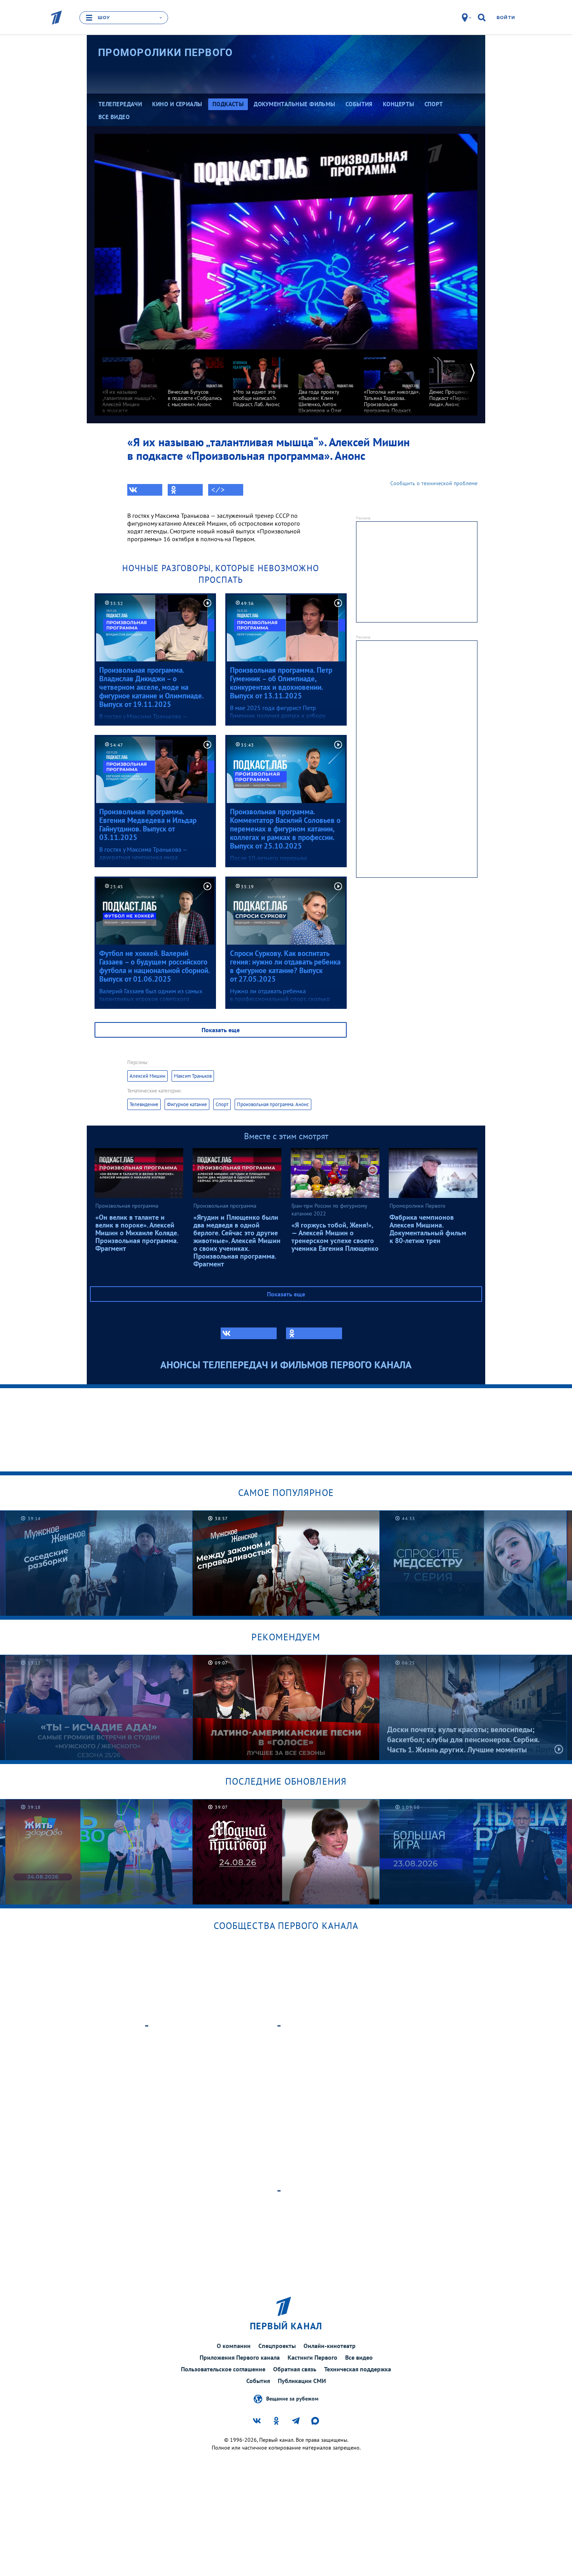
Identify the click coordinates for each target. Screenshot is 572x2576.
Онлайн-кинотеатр (330, 2346)
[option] (130, 388)
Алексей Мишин (147, 1076)
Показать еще (221, 1030)
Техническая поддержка (358, 2369)
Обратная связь (295, 2369)
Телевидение (144, 1104)
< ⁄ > (218, 490)
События (258, 2381)
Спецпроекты (277, 2346)
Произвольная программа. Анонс (273, 1104)
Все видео (359, 2357)
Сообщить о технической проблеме (434, 483)
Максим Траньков (193, 1076)
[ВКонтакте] (145, 490)
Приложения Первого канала (240, 2357)
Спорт (222, 1104)
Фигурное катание (187, 1104)
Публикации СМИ (302, 2381)
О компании (234, 2346)
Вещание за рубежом (292, 2399)
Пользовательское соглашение (223, 2369)
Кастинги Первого (312, 2357)
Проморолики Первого (166, 53)
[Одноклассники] (185, 490)
